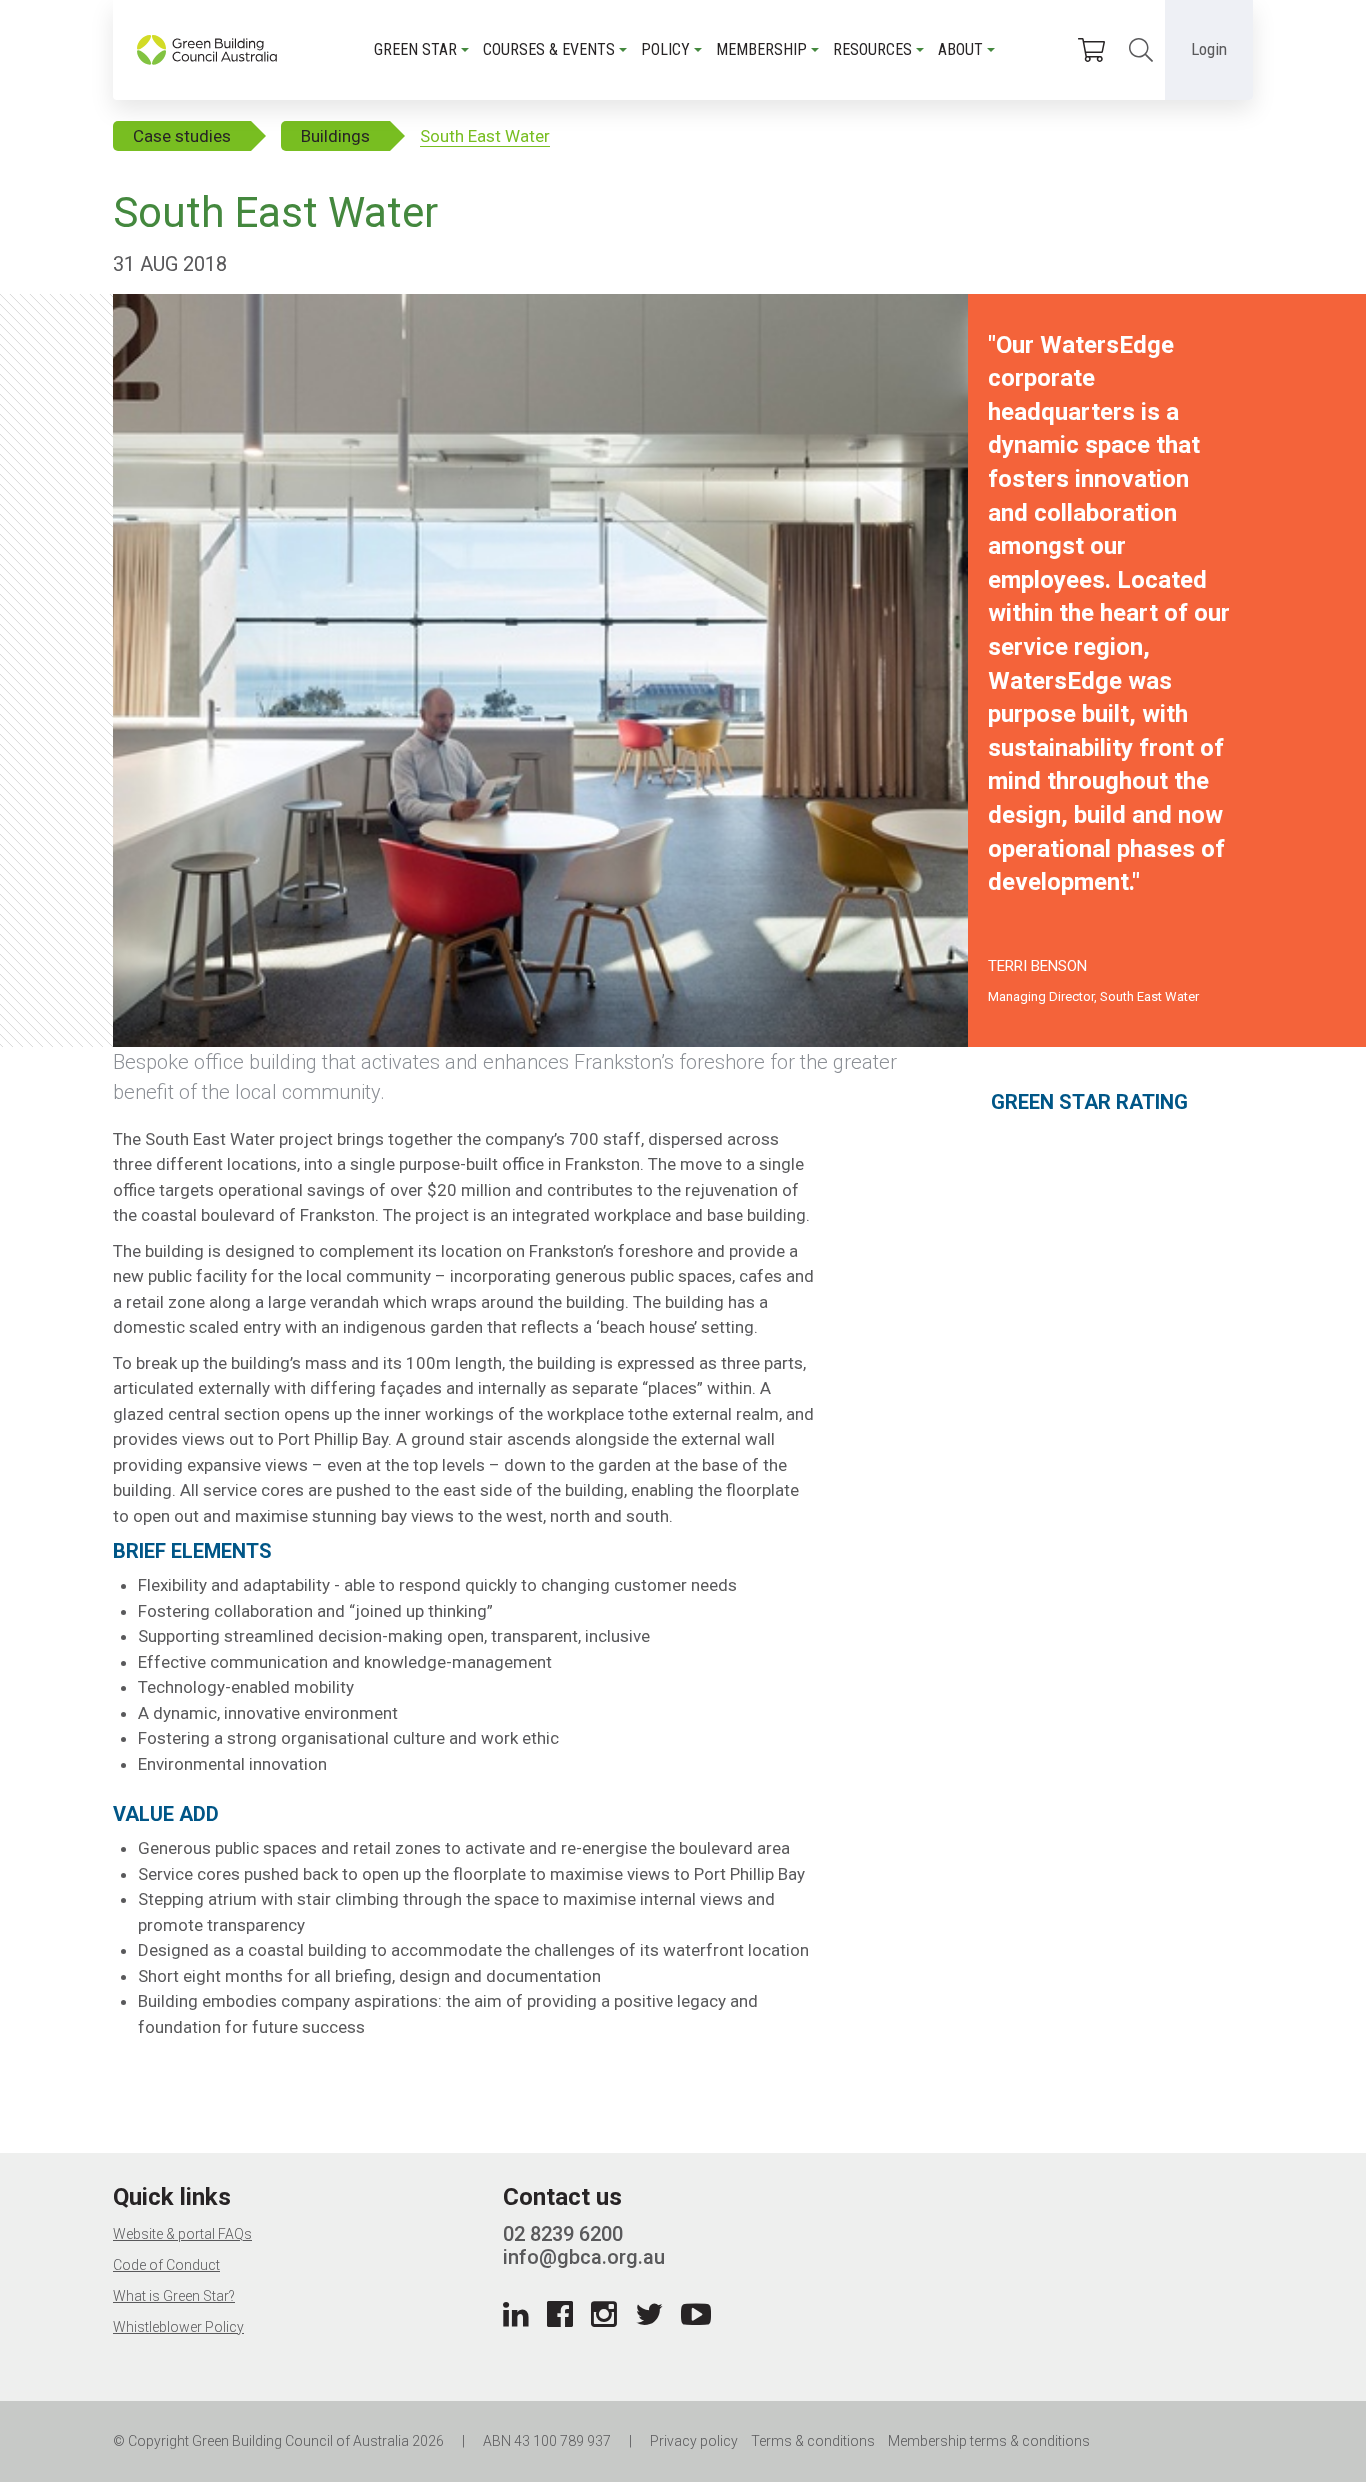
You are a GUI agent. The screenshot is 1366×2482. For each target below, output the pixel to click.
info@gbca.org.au (584, 2257)
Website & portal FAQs (182, 2234)
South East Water (485, 136)
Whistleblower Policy (178, 2327)
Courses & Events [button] (549, 49)
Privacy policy (694, 2441)
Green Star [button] (415, 49)
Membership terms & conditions (989, 2441)
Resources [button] (872, 49)
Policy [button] (665, 49)
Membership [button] (761, 49)
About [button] (960, 49)
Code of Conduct (166, 2265)
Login (1209, 49)
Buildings (335, 136)
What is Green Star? (174, 2296)
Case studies (182, 136)
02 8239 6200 (563, 2234)
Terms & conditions (813, 2441)
